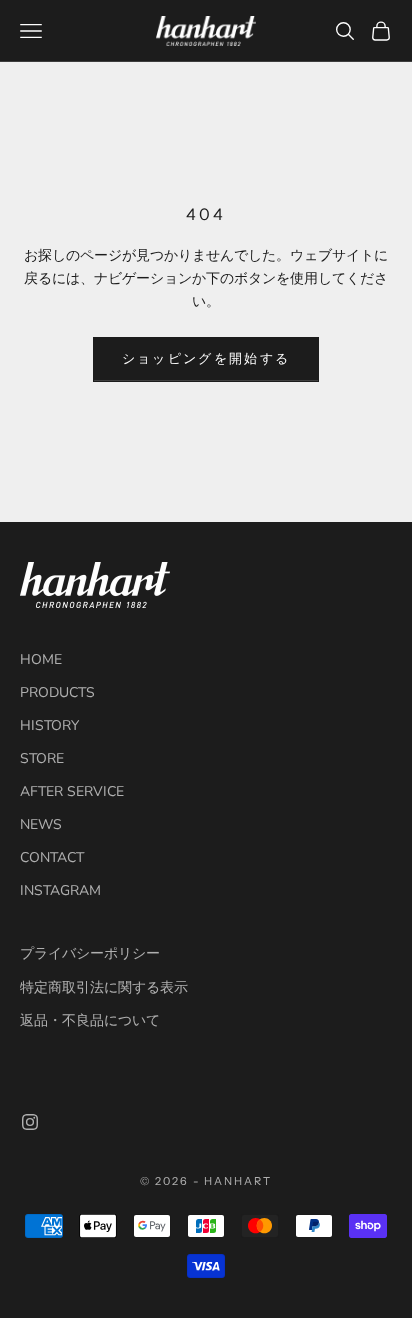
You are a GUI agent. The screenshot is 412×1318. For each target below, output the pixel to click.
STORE (42, 758)
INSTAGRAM (60, 890)
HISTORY (49, 725)
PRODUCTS (57, 692)
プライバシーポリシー (90, 953)
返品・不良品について (90, 1020)
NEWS (41, 824)
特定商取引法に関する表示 (104, 987)
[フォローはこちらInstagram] (30, 1122)
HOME (41, 659)
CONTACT (52, 857)
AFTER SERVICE (72, 791)
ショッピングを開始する (206, 359)
